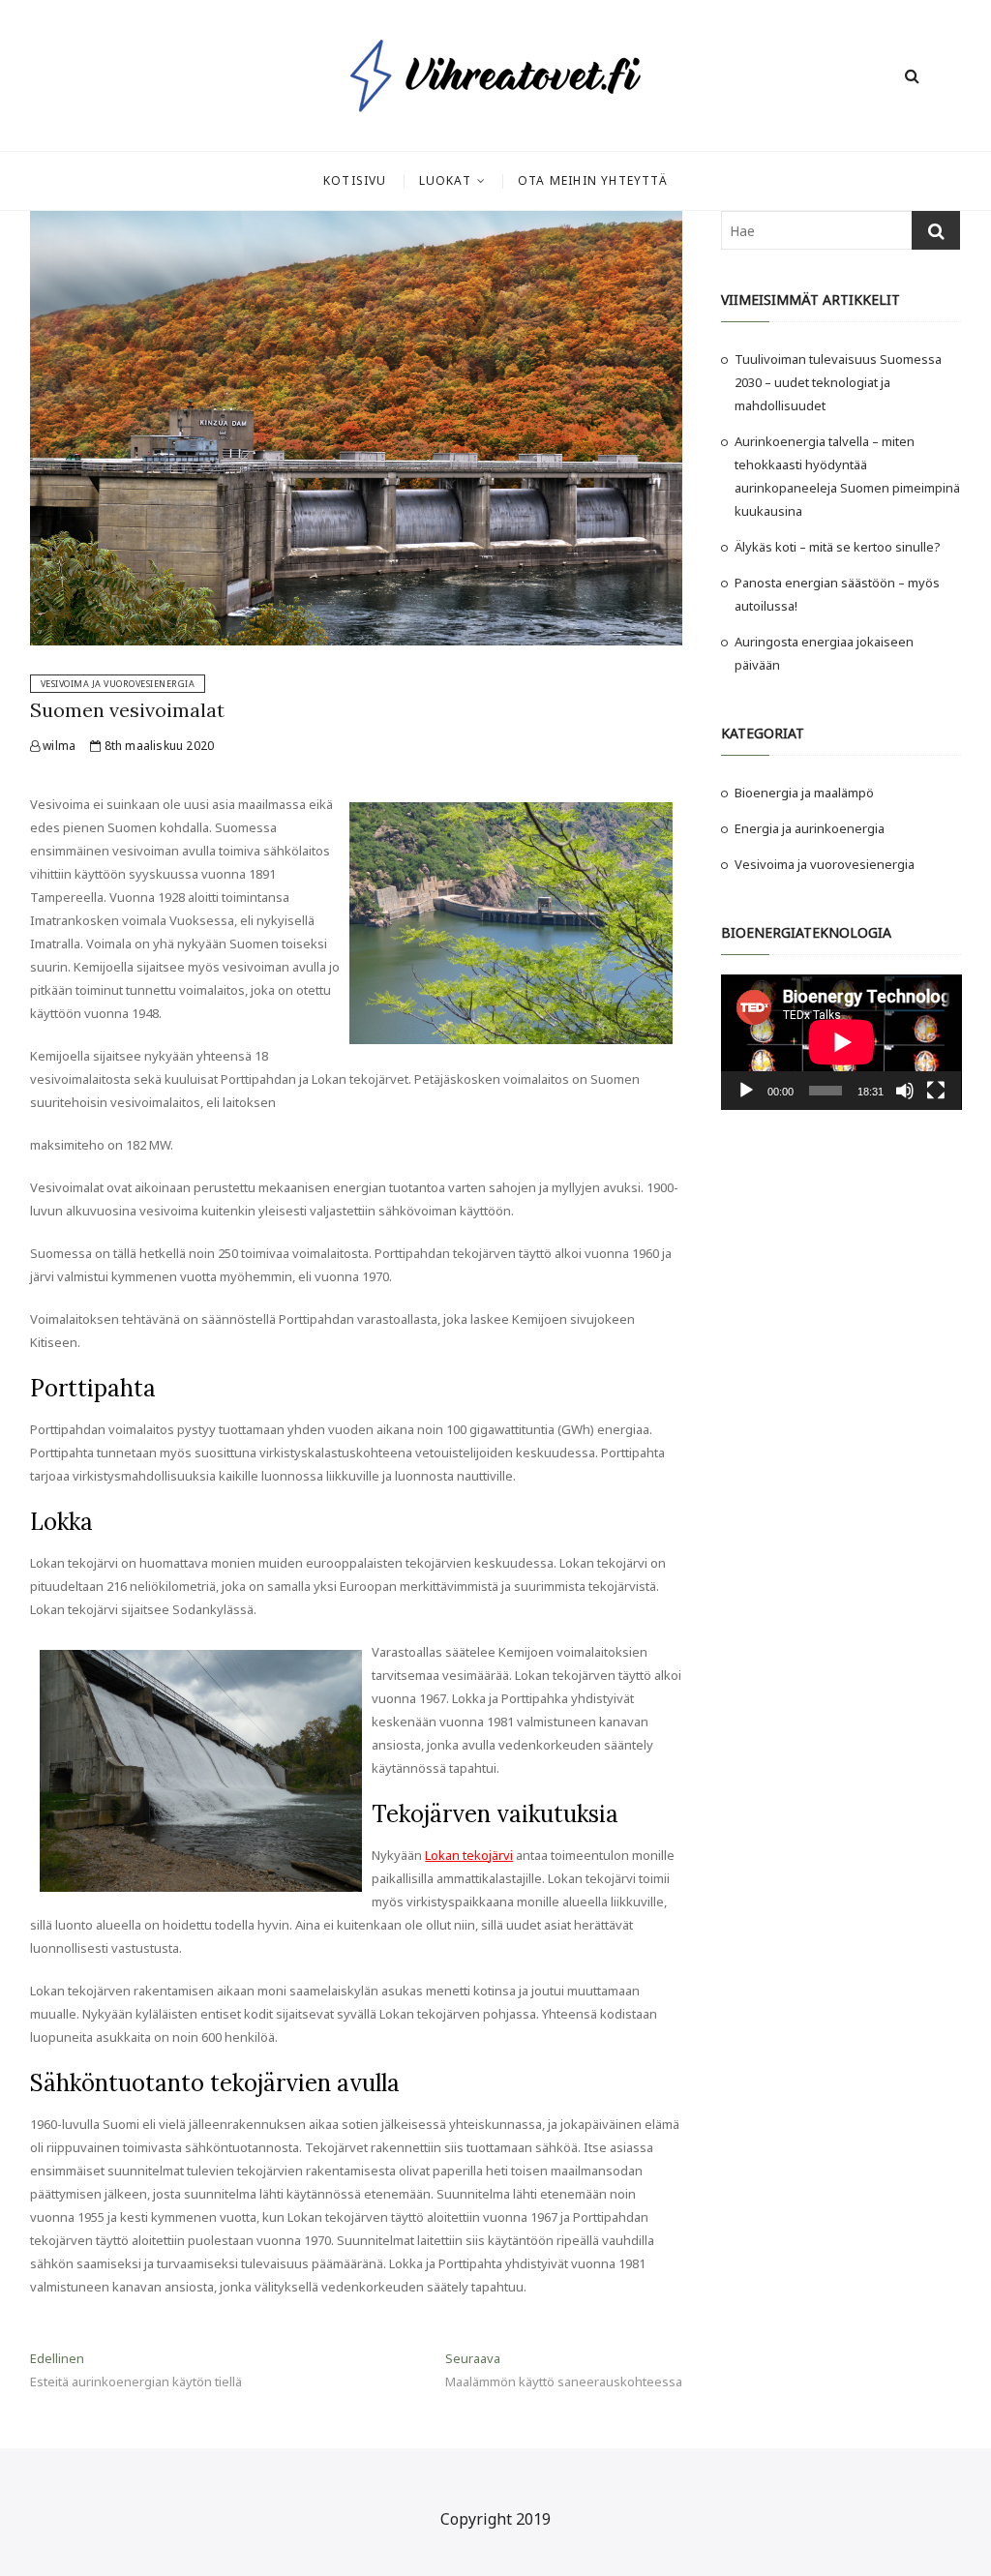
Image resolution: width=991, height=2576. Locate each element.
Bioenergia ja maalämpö (804, 793)
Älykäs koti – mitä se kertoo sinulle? (838, 547)
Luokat (445, 180)
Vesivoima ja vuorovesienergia (118, 684)
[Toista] (746, 1091)
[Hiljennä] (905, 1091)
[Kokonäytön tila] (936, 1091)
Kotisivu (355, 180)
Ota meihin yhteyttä (593, 180)
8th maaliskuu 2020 (157, 746)
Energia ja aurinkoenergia (810, 828)
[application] (841, 1042)
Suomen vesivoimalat (127, 710)
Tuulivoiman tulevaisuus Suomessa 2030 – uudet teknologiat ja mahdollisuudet (838, 382)
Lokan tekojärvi (469, 1855)
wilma (58, 746)
